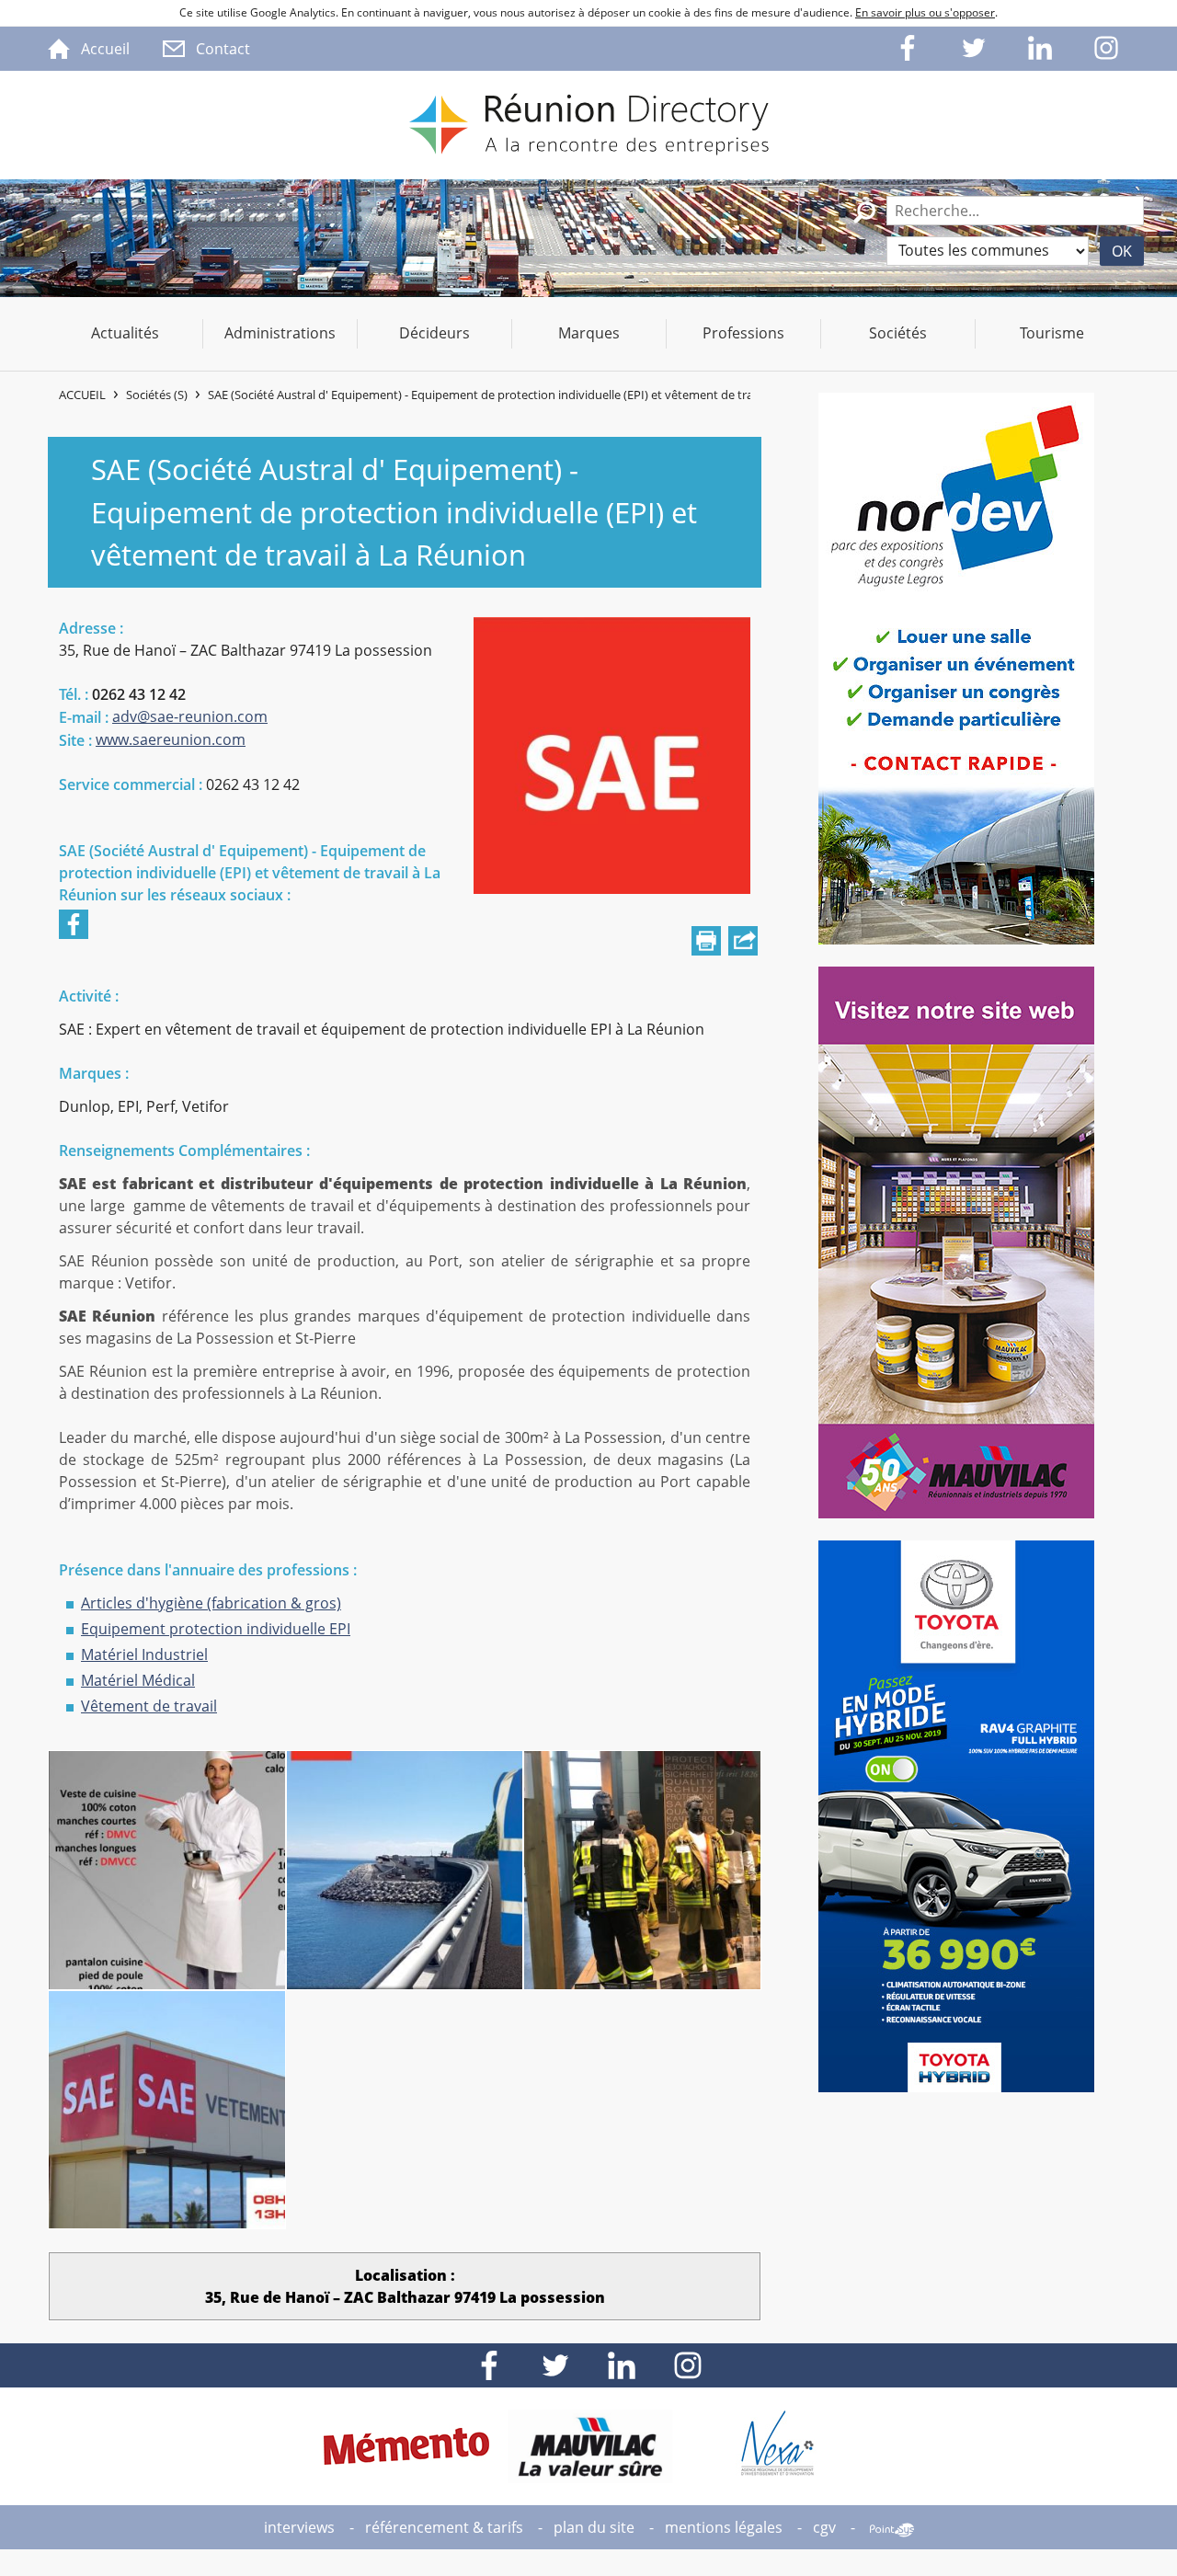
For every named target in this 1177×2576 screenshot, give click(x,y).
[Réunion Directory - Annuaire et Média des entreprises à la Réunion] (588, 125)
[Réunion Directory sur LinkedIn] (1041, 49)
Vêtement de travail (149, 1706)
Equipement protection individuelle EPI (216, 1629)
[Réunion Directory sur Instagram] (1107, 49)
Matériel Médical (138, 1680)
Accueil (82, 395)
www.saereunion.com (171, 739)
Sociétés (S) (157, 395)
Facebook (74, 924)
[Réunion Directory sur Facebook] (908, 49)
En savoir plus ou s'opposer (925, 12)
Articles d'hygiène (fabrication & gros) (211, 1603)
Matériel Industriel (144, 1654)
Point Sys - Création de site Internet (892, 2530)
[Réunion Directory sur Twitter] (975, 49)
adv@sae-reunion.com (190, 716)
